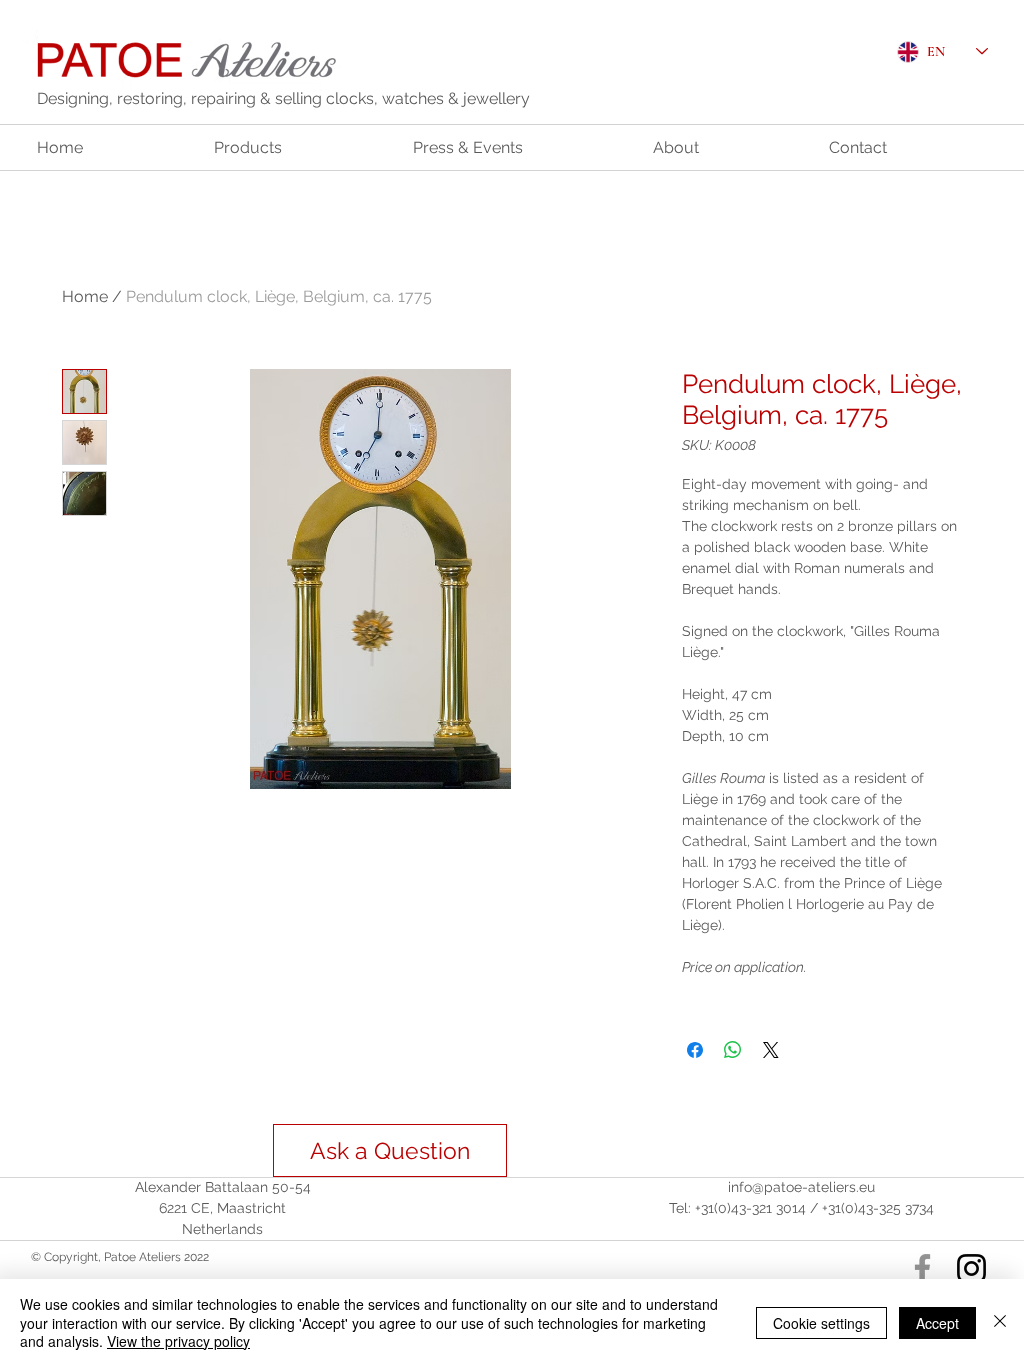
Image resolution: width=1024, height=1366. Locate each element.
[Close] (1000, 1322)
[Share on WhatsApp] (733, 1050)
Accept (937, 1323)
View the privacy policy (178, 1341)
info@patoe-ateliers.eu (801, 1187)
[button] (390, 1150)
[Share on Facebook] (695, 1050)
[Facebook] (922, 1268)
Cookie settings (821, 1323)
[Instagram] (971, 1268)
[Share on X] (771, 1050)
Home (85, 296)
